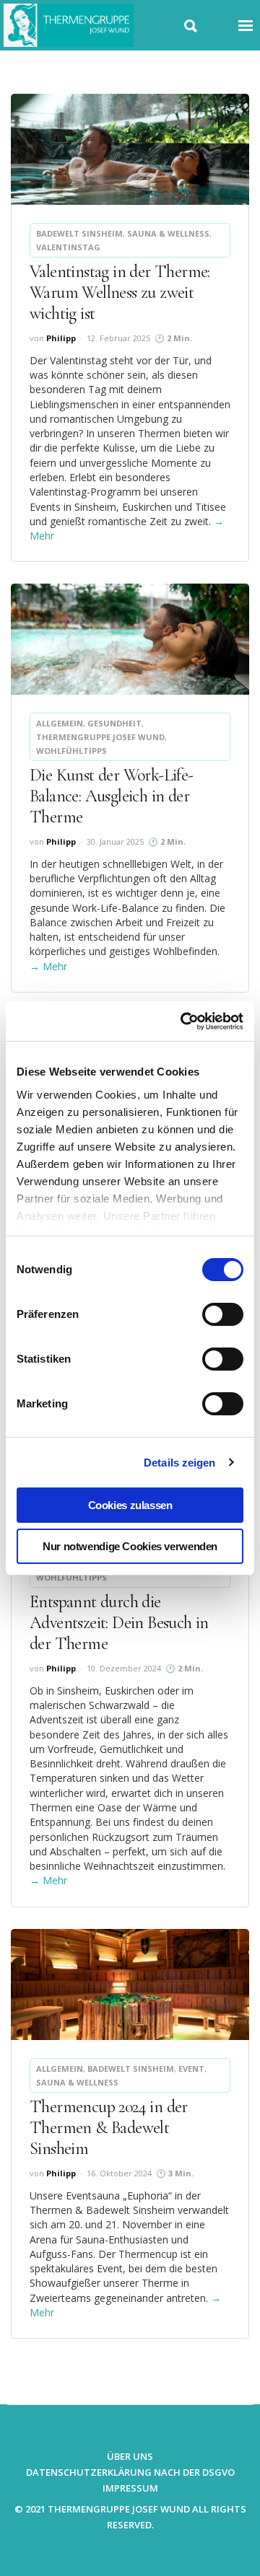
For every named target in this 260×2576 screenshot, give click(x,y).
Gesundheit (114, 723)
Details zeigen (179, 1463)
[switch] (223, 1314)
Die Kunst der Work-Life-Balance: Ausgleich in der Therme (112, 796)
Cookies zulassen (130, 1505)
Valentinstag (68, 247)
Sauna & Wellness (168, 233)
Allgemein (60, 723)
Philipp (61, 338)
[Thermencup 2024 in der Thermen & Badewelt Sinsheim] (130, 1984)
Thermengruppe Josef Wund (100, 737)
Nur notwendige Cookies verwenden (130, 1546)
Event (191, 2069)
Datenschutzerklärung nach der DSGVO (130, 2472)
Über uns (130, 2456)
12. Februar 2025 (118, 338)
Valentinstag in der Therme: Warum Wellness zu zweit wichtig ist (120, 293)
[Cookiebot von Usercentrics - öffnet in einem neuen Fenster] (183, 1021)
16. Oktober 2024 (119, 2173)
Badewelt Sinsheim (79, 233)
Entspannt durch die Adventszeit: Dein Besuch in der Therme (119, 1623)
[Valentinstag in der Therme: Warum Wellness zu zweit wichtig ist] (130, 149)
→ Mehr (48, 966)
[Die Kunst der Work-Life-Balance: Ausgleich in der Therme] (130, 639)
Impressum (130, 2488)
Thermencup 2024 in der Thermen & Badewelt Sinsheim (109, 2128)
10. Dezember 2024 (124, 1668)
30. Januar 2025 (115, 841)
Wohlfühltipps (71, 751)
